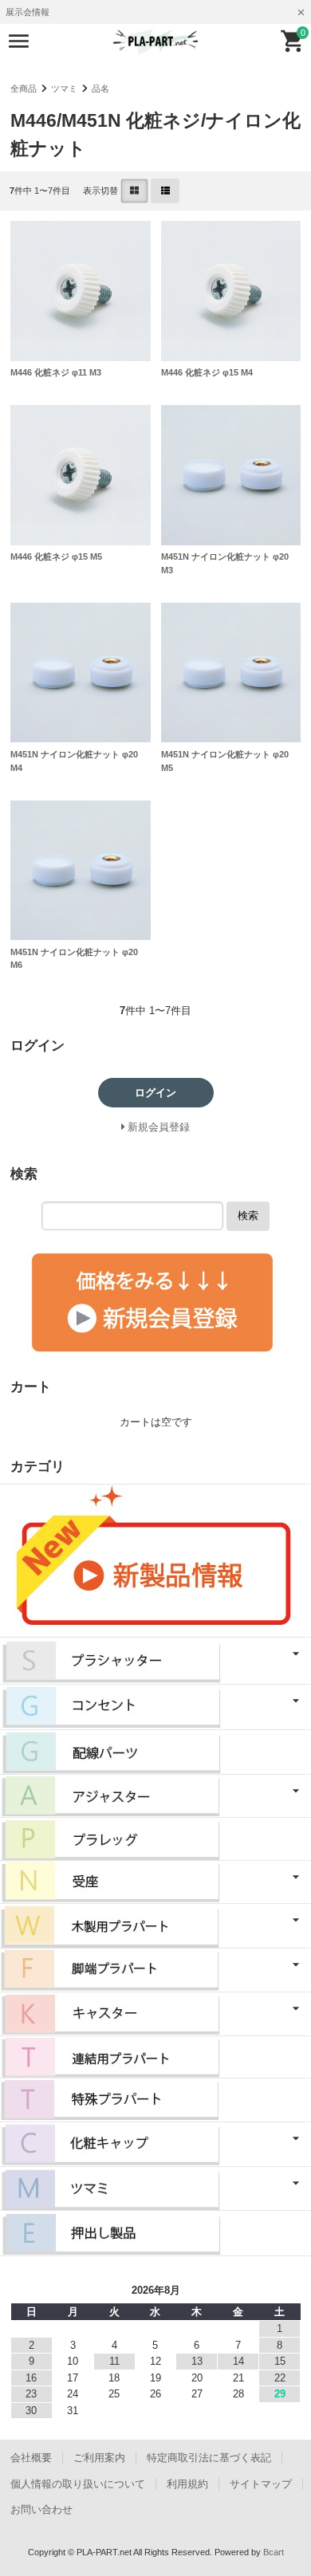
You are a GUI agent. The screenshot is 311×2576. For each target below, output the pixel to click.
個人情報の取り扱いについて (78, 2484)
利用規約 (187, 2484)
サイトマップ (261, 2484)
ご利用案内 (99, 2458)
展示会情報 (28, 12)
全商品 (24, 88)
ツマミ (64, 88)
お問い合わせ (41, 2509)
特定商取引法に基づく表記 (209, 2458)
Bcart (274, 2552)
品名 (100, 88)
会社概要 (31, 2458)
